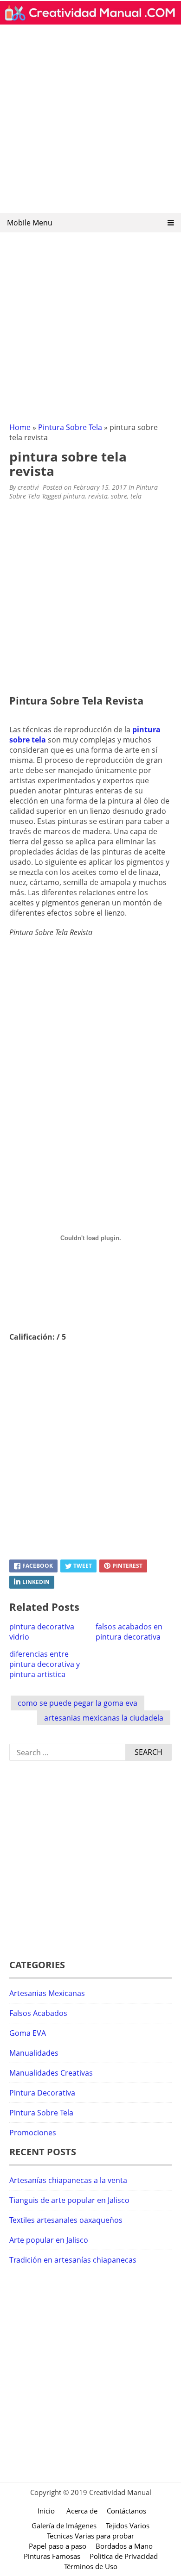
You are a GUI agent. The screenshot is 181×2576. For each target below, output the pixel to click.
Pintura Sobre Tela (70, 427)
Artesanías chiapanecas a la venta (68, 2180)
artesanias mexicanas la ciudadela (104, 1718)
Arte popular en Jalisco (49, 2240)
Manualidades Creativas (51, 2073)
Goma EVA (28, 2033)
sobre (119, 496)
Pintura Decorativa (42, 2093)
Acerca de (82, 2511)
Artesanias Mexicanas (47, 1993)
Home (20, 427)
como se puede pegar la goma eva (78, 1703)
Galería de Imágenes (64, 2526)
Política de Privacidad (124, 2556)
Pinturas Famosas (52, 2556)
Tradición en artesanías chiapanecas (73, 2260)
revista (98, 496)
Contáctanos (126, 2511)
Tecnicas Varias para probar (90, 2536)
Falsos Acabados (38, 2013)
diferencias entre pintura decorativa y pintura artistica (45, 1664)
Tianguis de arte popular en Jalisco (69, 2200)
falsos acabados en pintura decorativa (129, 1632)
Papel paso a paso (58, 2546)
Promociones (33, 2133)
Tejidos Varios (128, 2526)
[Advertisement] (90, 122)
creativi (28, 487)
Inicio (46, 2511)
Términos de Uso (91, 2566)
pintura (74, 496)
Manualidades (34, 2053)
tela (136, 496)
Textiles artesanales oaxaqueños (66, 2220)
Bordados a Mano (124, 2546)
